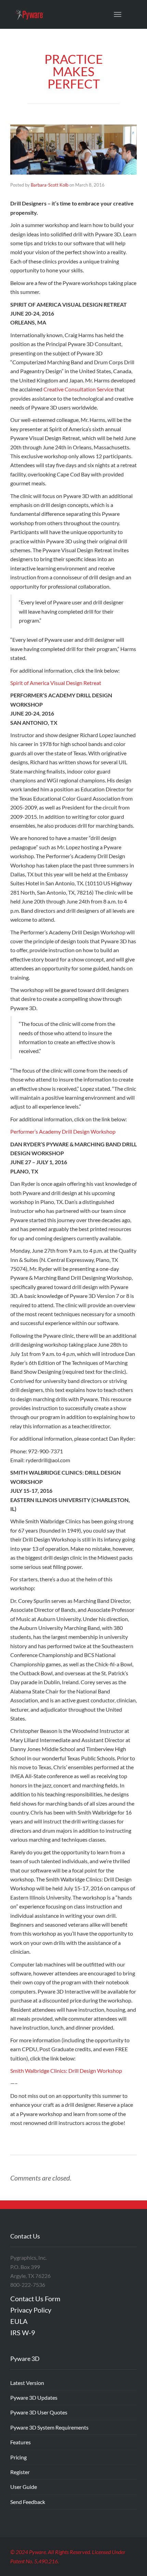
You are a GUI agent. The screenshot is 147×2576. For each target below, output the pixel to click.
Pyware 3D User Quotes (39, 2412)
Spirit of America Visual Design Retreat (56, 683)
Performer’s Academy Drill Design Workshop (63, 1131)
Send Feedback (28, 2502)
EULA (19, 2321)
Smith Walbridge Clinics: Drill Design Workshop (66, 2071)
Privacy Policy (31, 2310)
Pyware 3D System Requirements (49, 2427)
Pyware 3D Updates (34, 2397)
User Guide (24, 2487)
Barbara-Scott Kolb (50, 185)
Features (21, 2442)
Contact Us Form (35, 2299)
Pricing (18, 2457)
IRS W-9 (23, 2332)
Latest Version (27, 2383)
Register (20, 2472)
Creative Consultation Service (78, 389)
